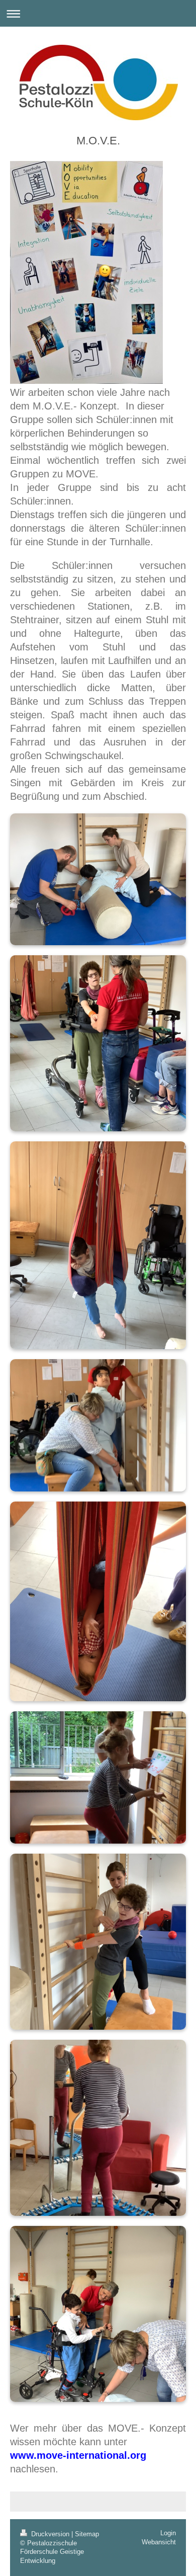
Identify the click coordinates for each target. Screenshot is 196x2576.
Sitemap (87, 2534)
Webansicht (159, 2542)
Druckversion (50, 2534)
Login (168, 2533)
